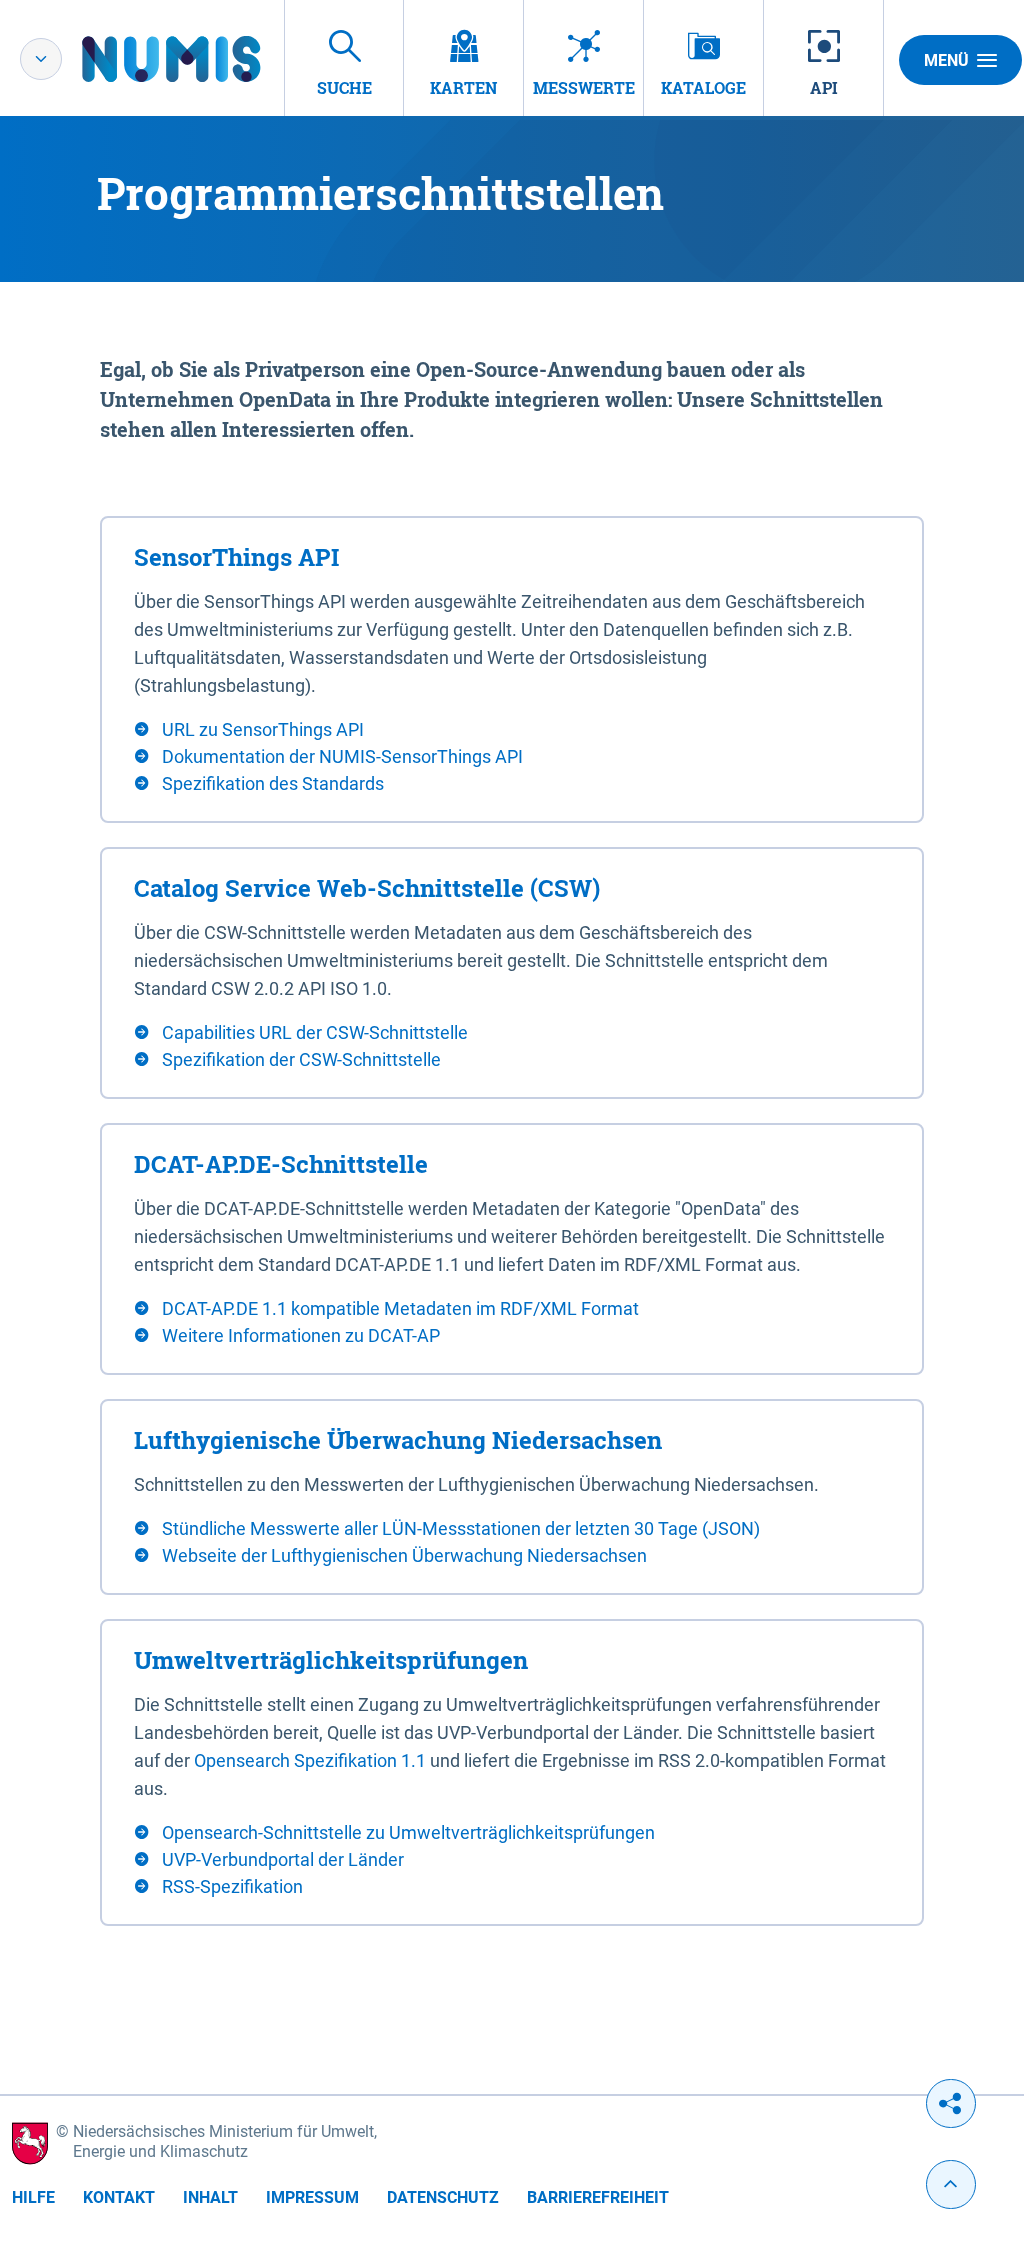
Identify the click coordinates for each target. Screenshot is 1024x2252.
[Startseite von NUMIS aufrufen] (201, 59)
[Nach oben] (951, 2184)
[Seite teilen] (951, 2103)
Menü (946, 60)
